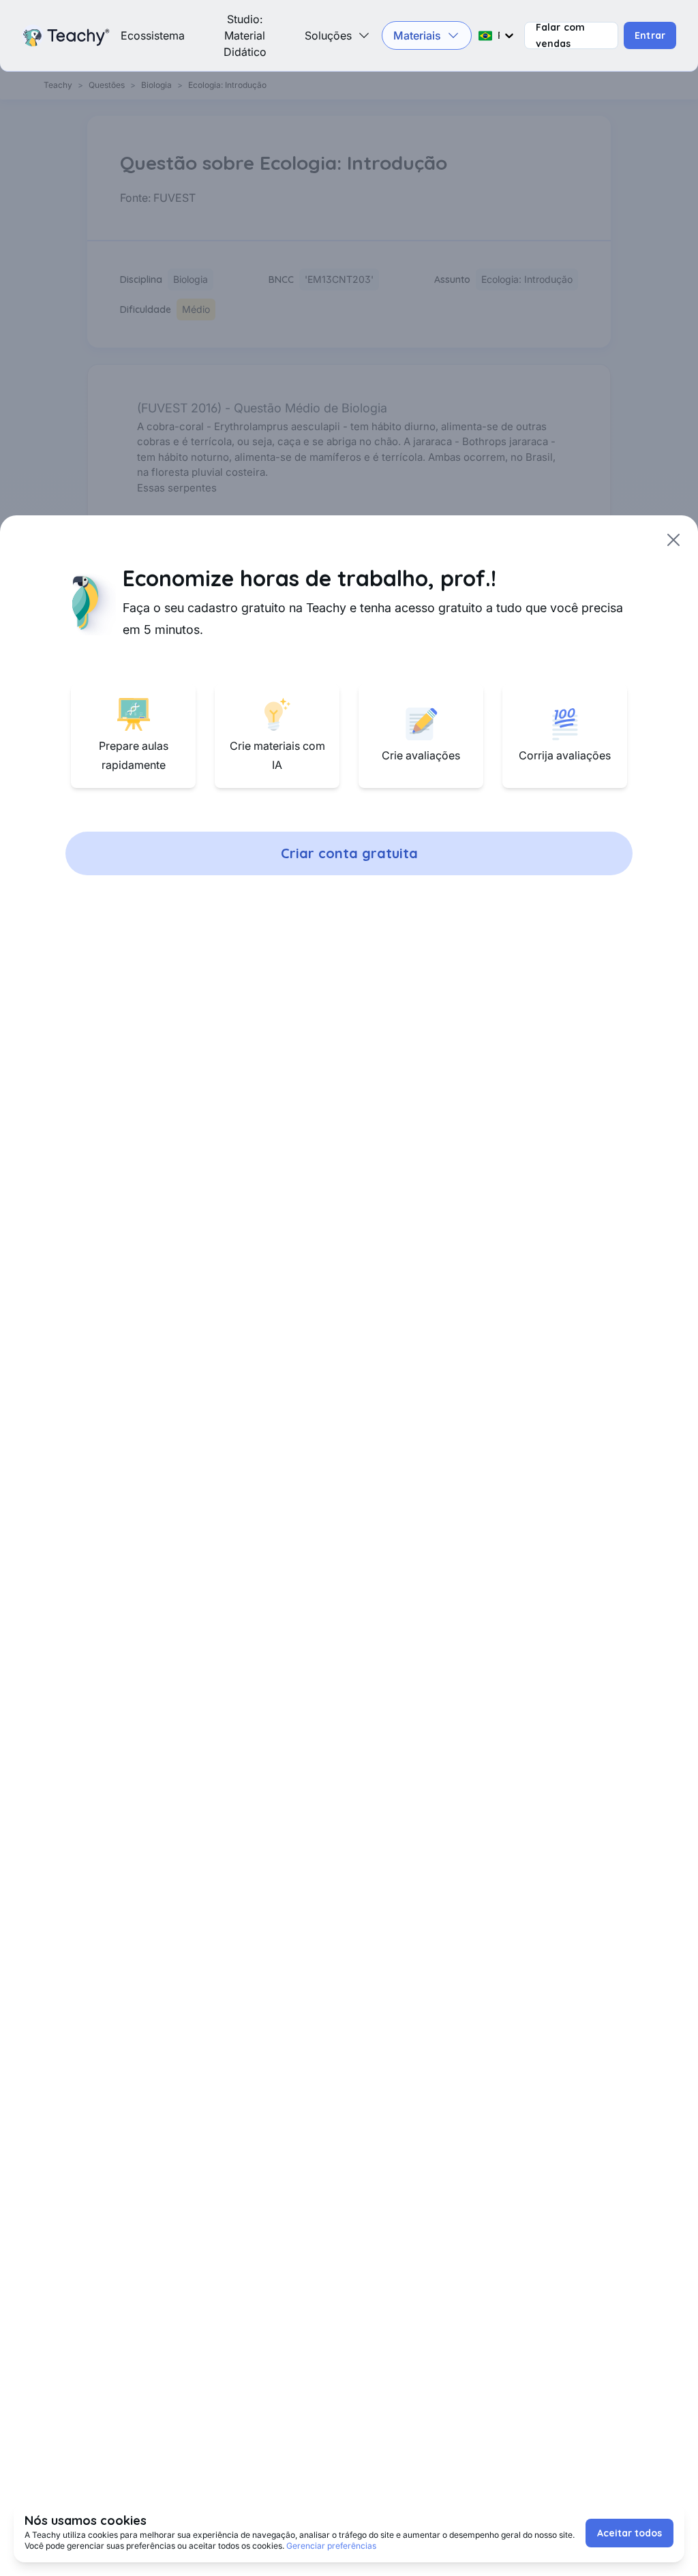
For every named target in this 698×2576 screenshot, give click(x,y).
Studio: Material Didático (245, 35)
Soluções (328, 35)
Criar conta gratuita (349, 853)
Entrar (650, 35)
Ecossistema (153, 35)
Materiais (417, 35)
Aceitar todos (629, 2533)
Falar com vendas (560, 35)
